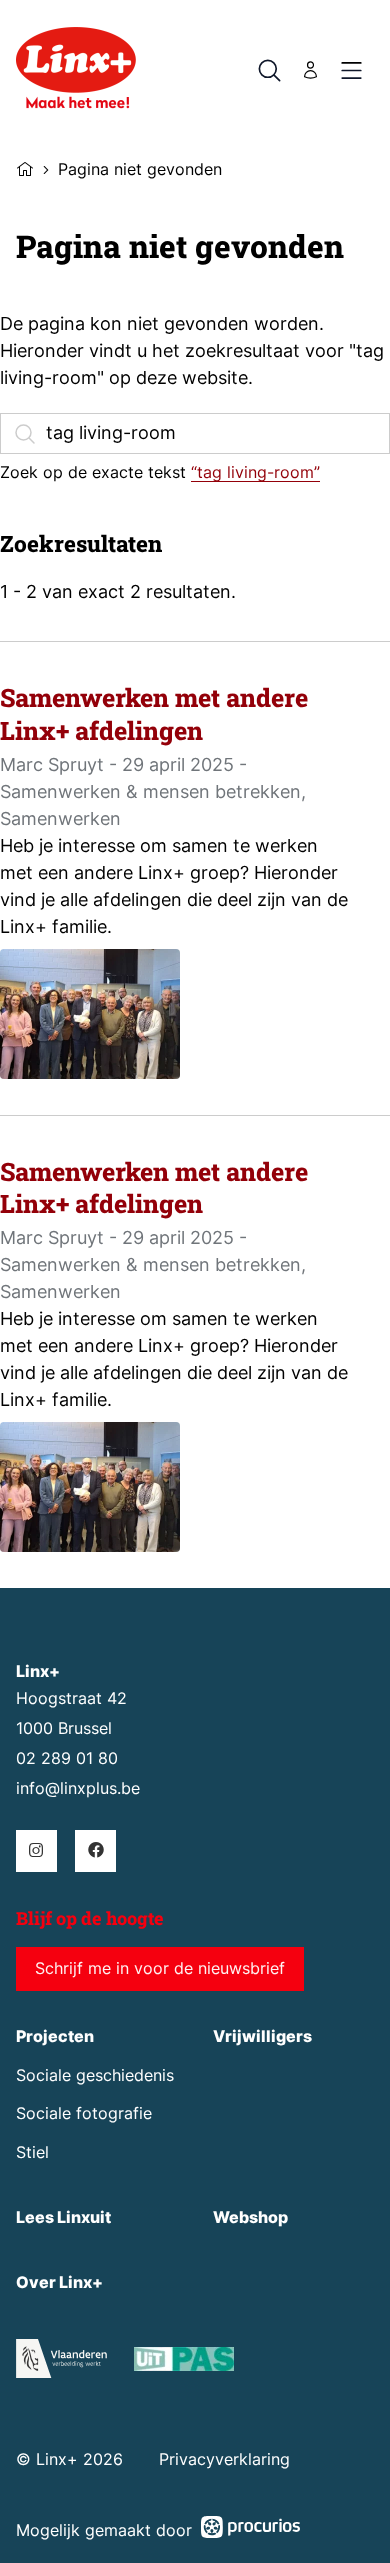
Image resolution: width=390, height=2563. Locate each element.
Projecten (55, 2036)
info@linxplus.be (78, 1788)
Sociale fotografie (84, 2113)
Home (25, 167)
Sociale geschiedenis (95, 2075)
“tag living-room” (255, 472)
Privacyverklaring (224, 2459)
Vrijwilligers (262, 2036)
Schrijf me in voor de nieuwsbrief (160, 1968)
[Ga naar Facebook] (95, 1850)
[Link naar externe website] (184, 2362)
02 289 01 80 (67, 1758)
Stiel (32, 2152)
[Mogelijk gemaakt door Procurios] (251, 2530)
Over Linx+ (59, 2282)
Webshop (250, 2217)
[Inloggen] (311, 70)
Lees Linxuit (63, 2217)
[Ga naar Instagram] (36, 1850)
